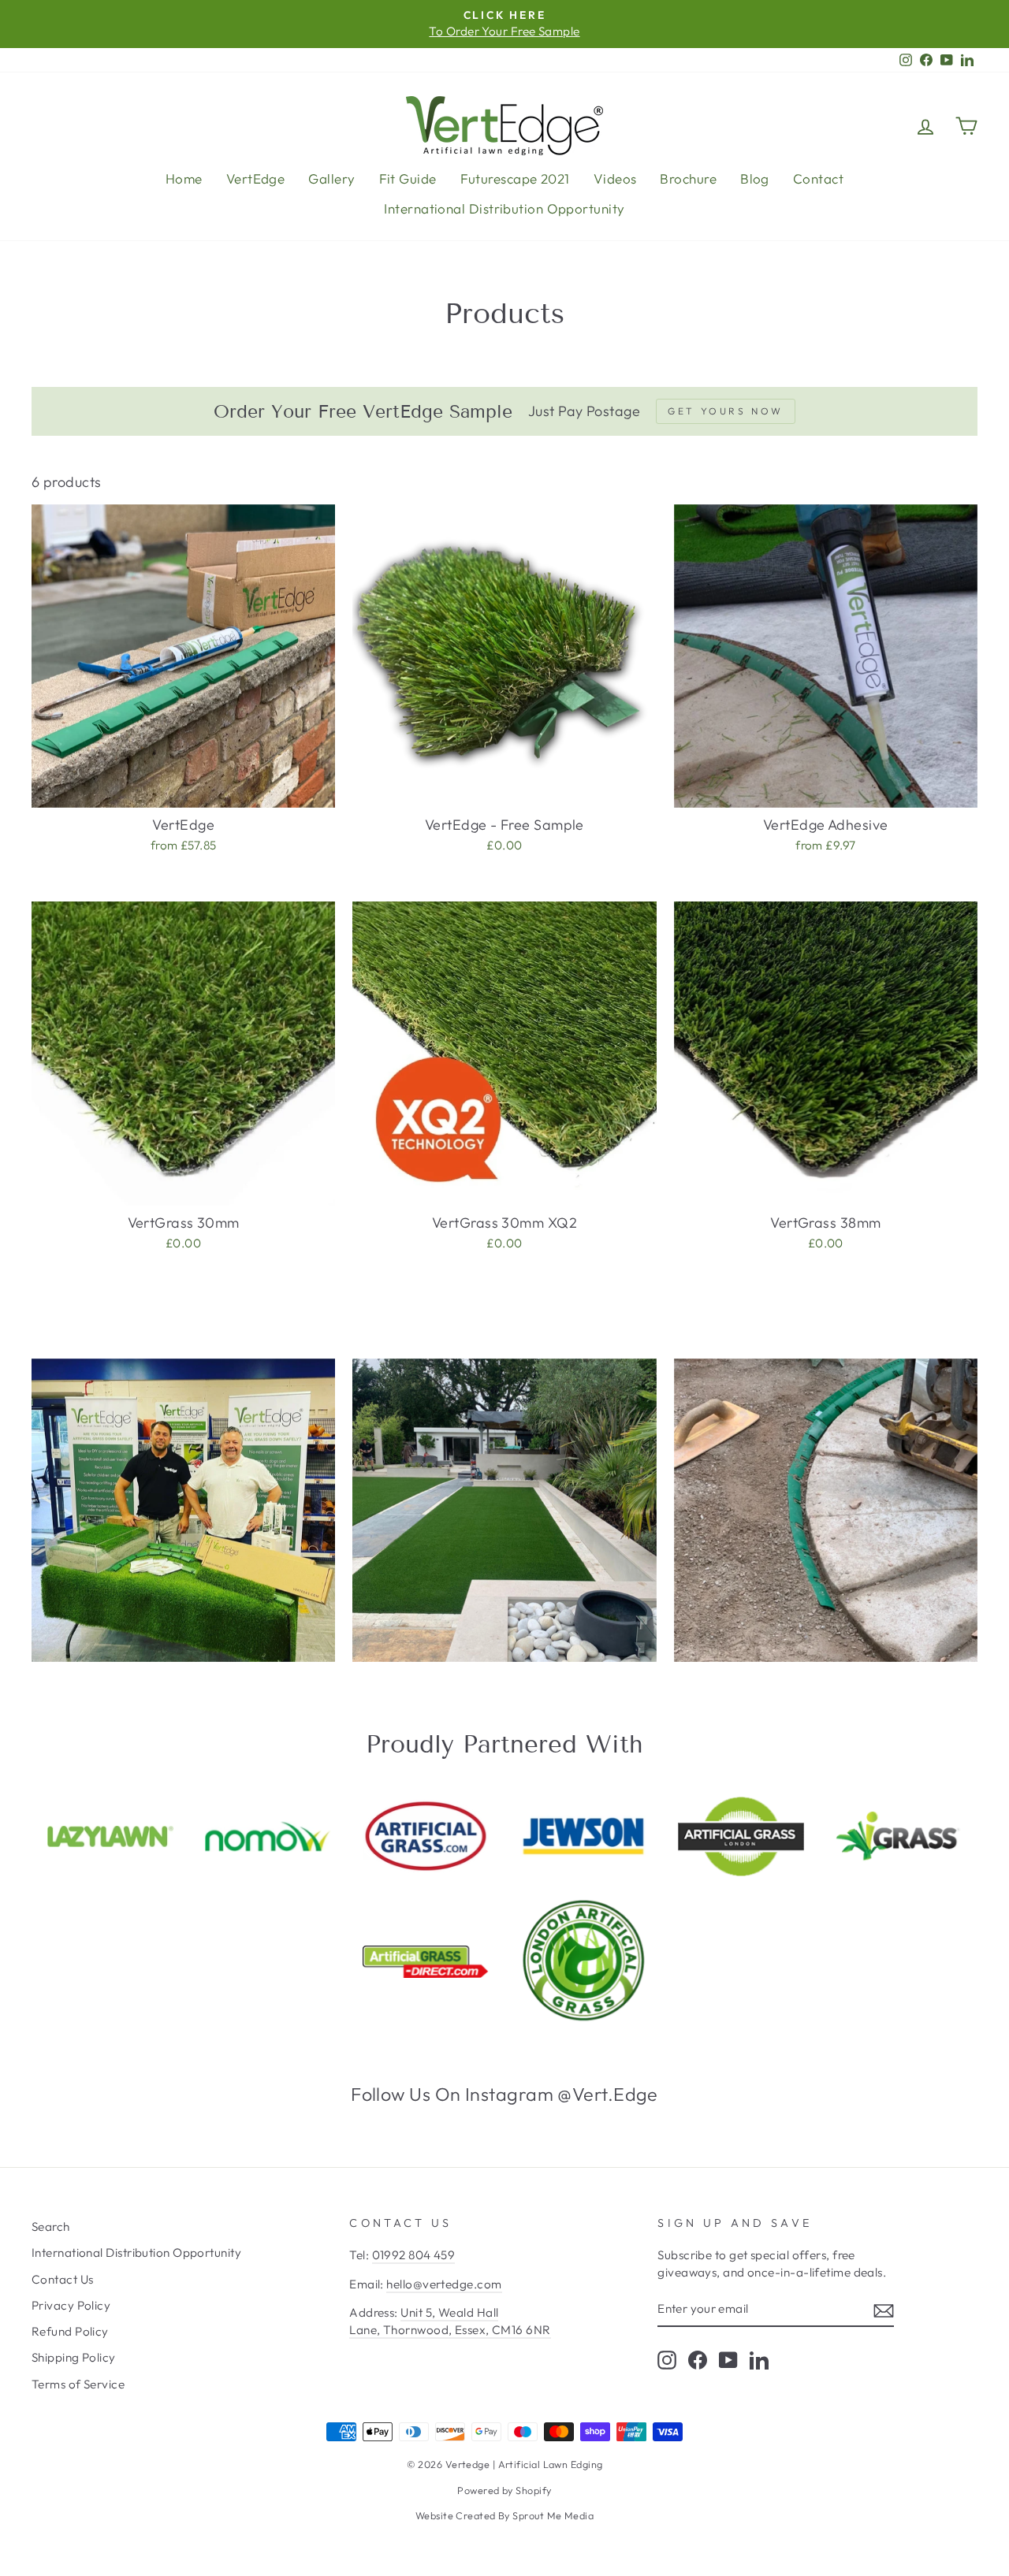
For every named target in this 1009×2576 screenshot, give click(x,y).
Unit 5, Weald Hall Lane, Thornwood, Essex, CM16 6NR (450, 2321)
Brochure (688, 178)
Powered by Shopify (504, 2490)
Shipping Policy (74, 2357)
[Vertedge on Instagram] (667, 2360)
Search (51, 2227)
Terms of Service (78, 2384)
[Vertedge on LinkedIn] (759, 2360)
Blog (755, 178)
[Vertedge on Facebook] (698, 2360)
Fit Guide (408, 178)
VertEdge (256, 178)
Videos (615, 178)
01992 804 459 (414, 2255)
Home (184, 178)
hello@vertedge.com (444, 2284)
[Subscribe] (884, 2309)
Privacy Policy (71, 2305)
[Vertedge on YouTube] (728, 2360)
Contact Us (63, 2279)
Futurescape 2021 (515, 178)
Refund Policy (70, 2331)
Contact (818, 178)
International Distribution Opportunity (504, 208)
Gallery (331, 178)
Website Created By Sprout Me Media (504, 2515)
